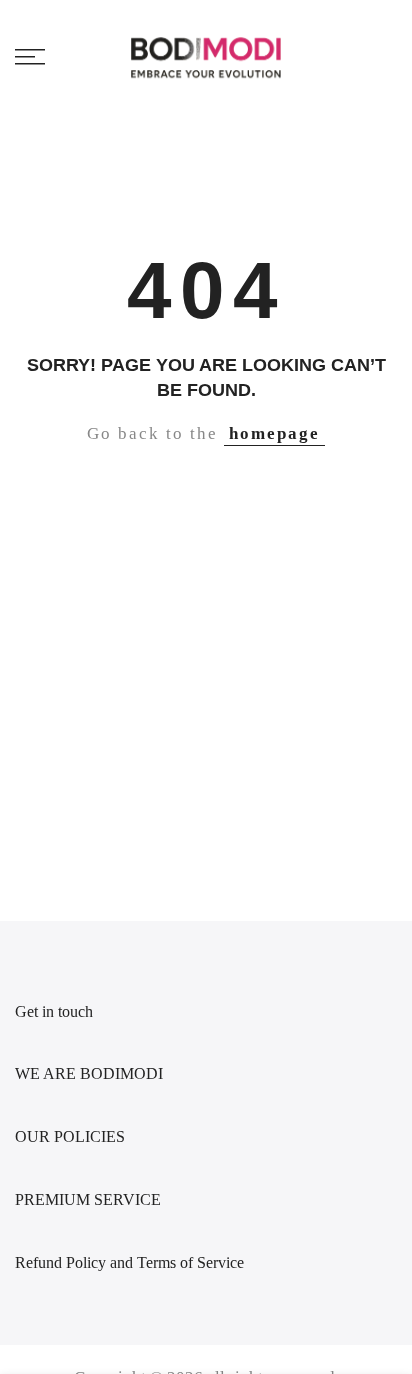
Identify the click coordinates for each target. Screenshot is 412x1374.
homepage (274, 433)
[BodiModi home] (206, 57)
